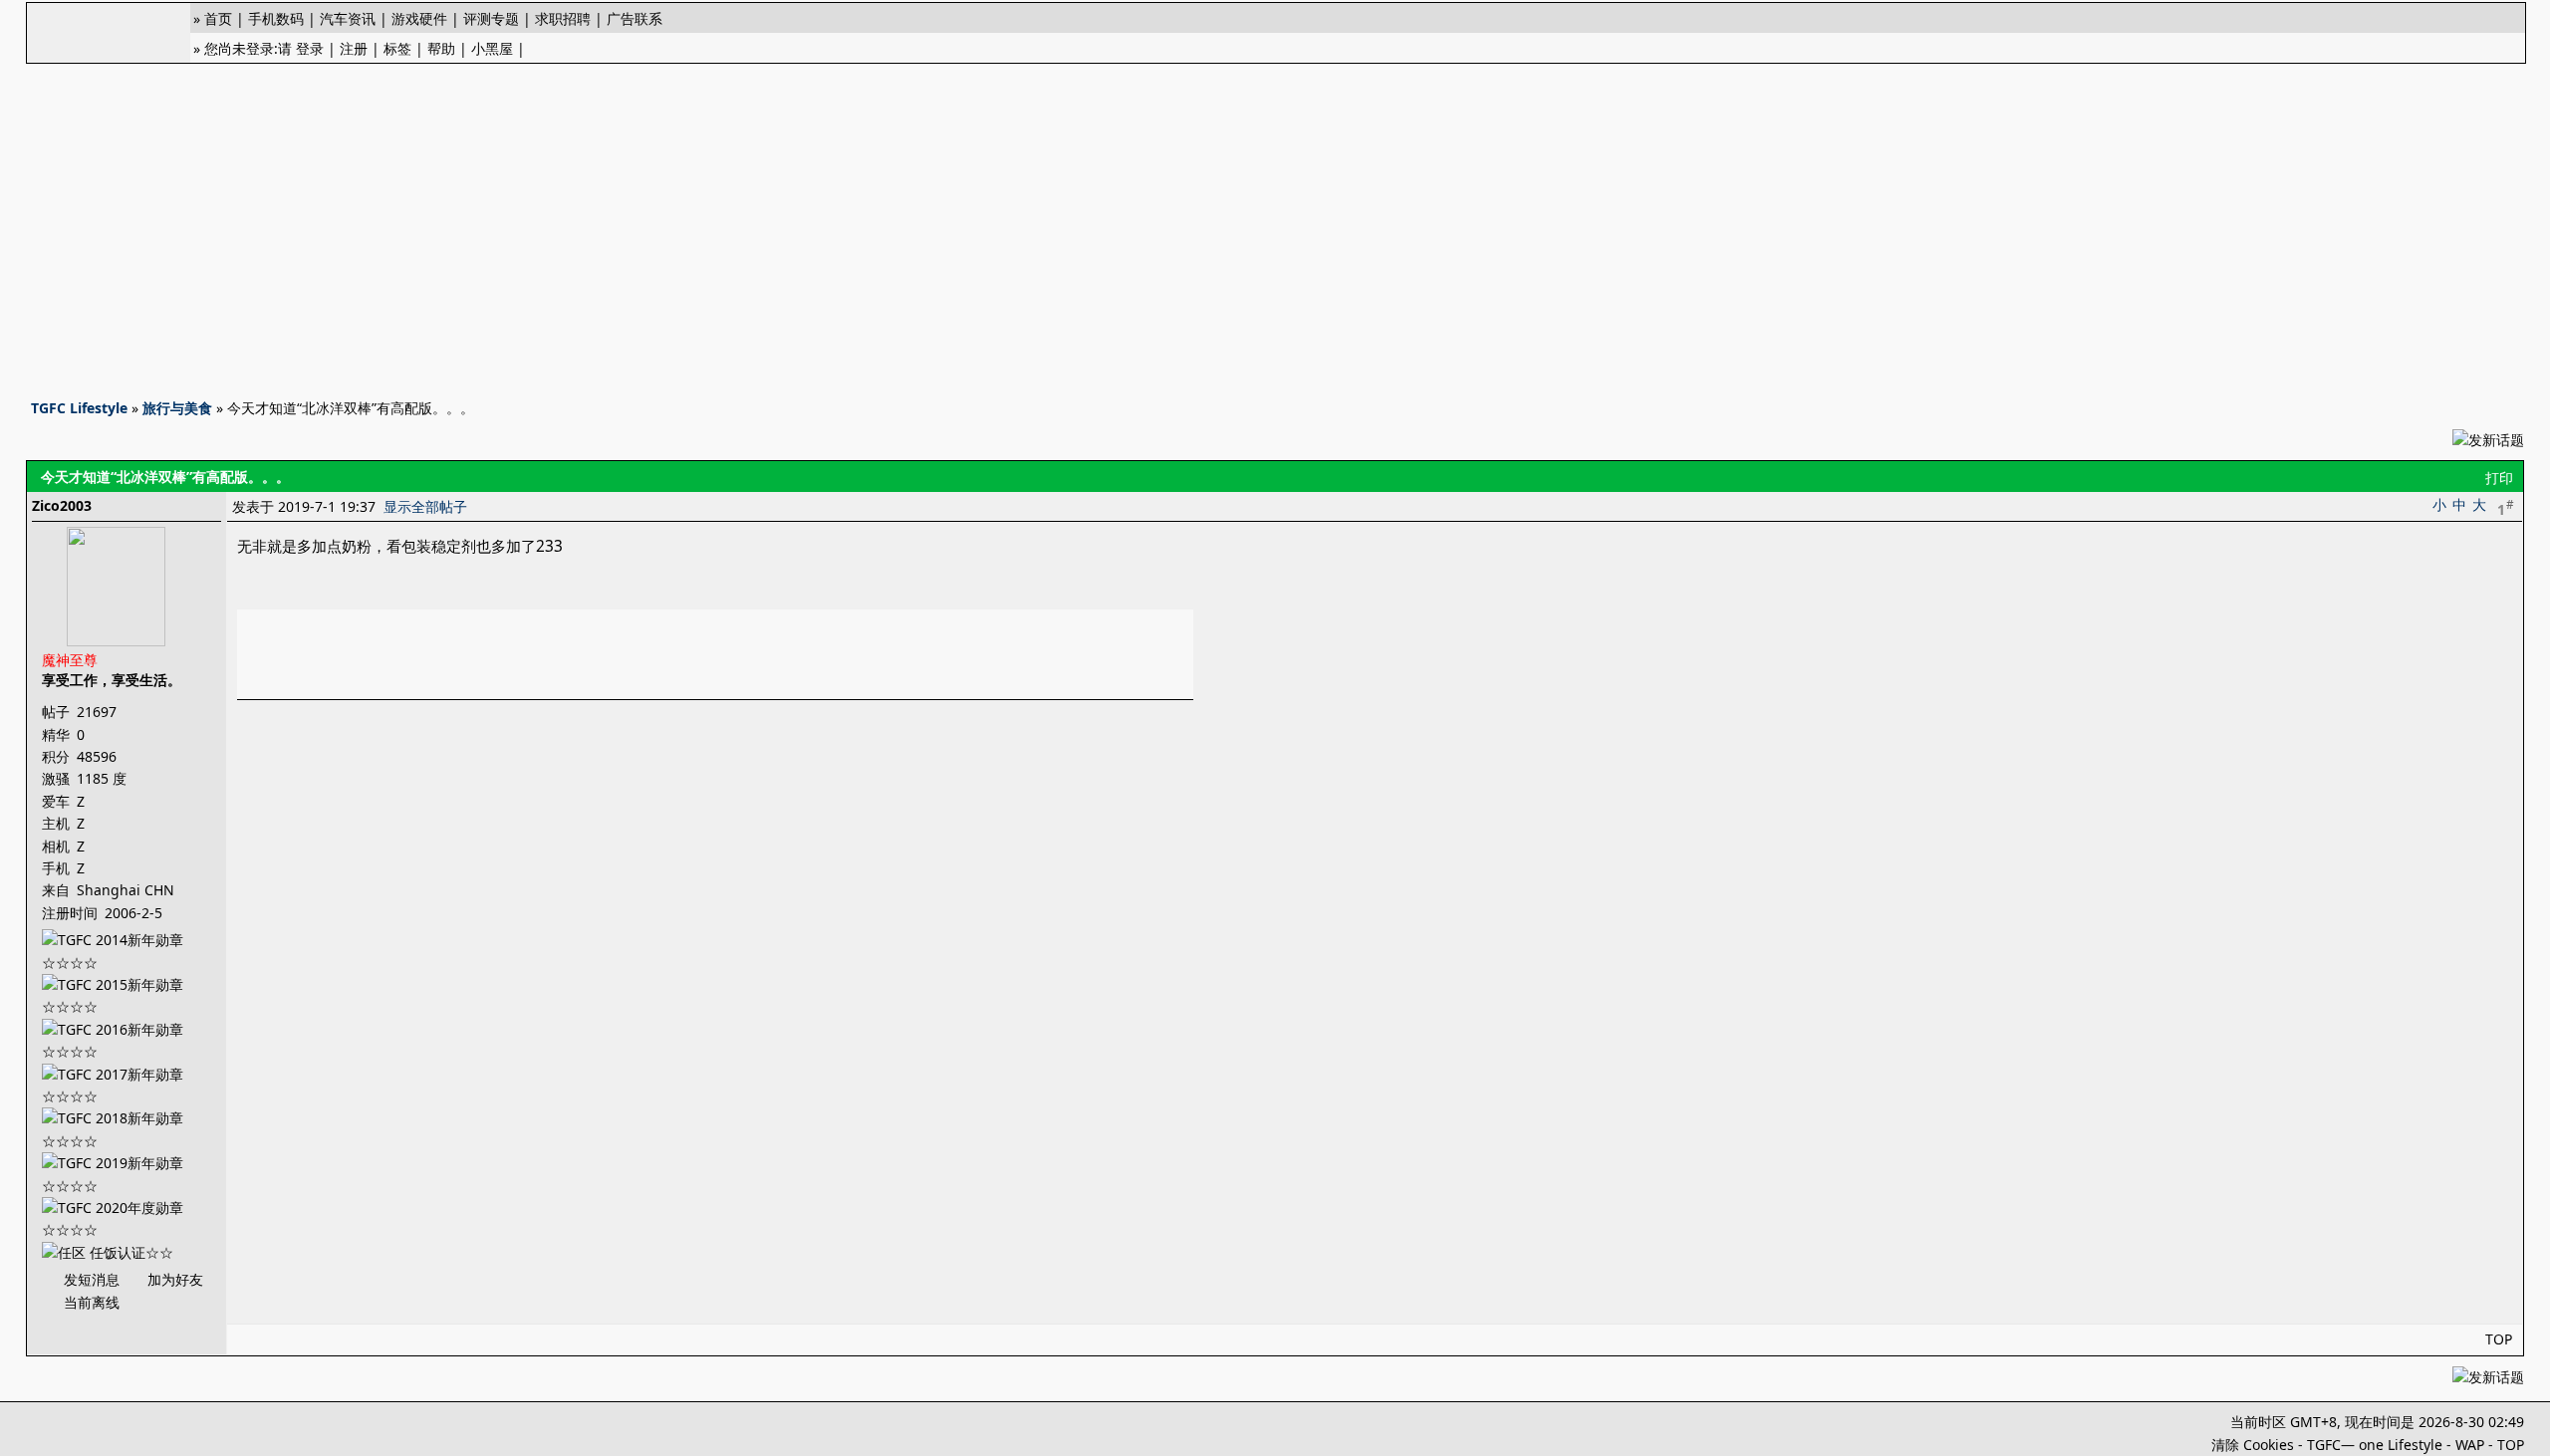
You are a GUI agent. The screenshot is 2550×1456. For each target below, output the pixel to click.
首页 (218, 18)
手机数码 (276, 18)
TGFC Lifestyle (79, 408)
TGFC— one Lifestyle (2375, 1445)
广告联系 (635, 18)
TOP (2499, 1339)
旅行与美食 (177, 408)
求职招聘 (563, 18)
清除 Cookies (2253, 1445)
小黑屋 (492, 48)
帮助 (441, 48)
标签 (397, 48)
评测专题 (491, 18)
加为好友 (175, 1279)
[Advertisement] (1275, 225)
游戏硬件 (419, 18)
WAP (2470, 1445)
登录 (310, 48)
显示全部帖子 (425, 506)
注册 (354, 48)
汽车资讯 (348, 18)
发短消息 (92, 1279)
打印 (2499, 478)
